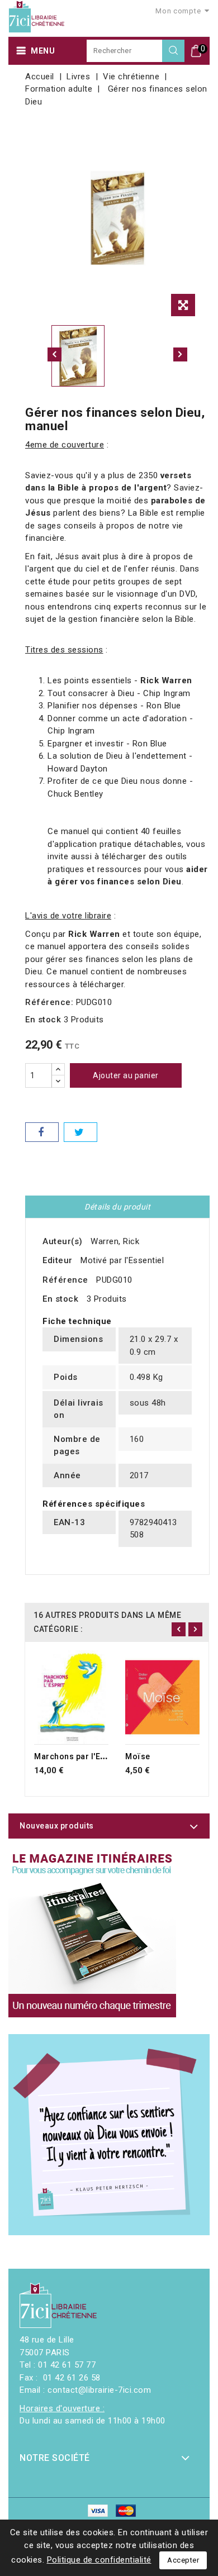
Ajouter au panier (126, 1075)
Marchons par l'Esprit (76, 1756)
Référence (65, 1280)
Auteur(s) (63, 1241)
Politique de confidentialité (99, 2560)
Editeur (58, 1260)
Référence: (49, 1002)
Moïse (138, 1756)
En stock (43, 1020)
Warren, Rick (115, 1241)
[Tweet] (80, 1132)
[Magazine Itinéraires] (92, 1934)
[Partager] (42, 1132)
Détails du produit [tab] (117, 1207)
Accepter (183, 2560)
